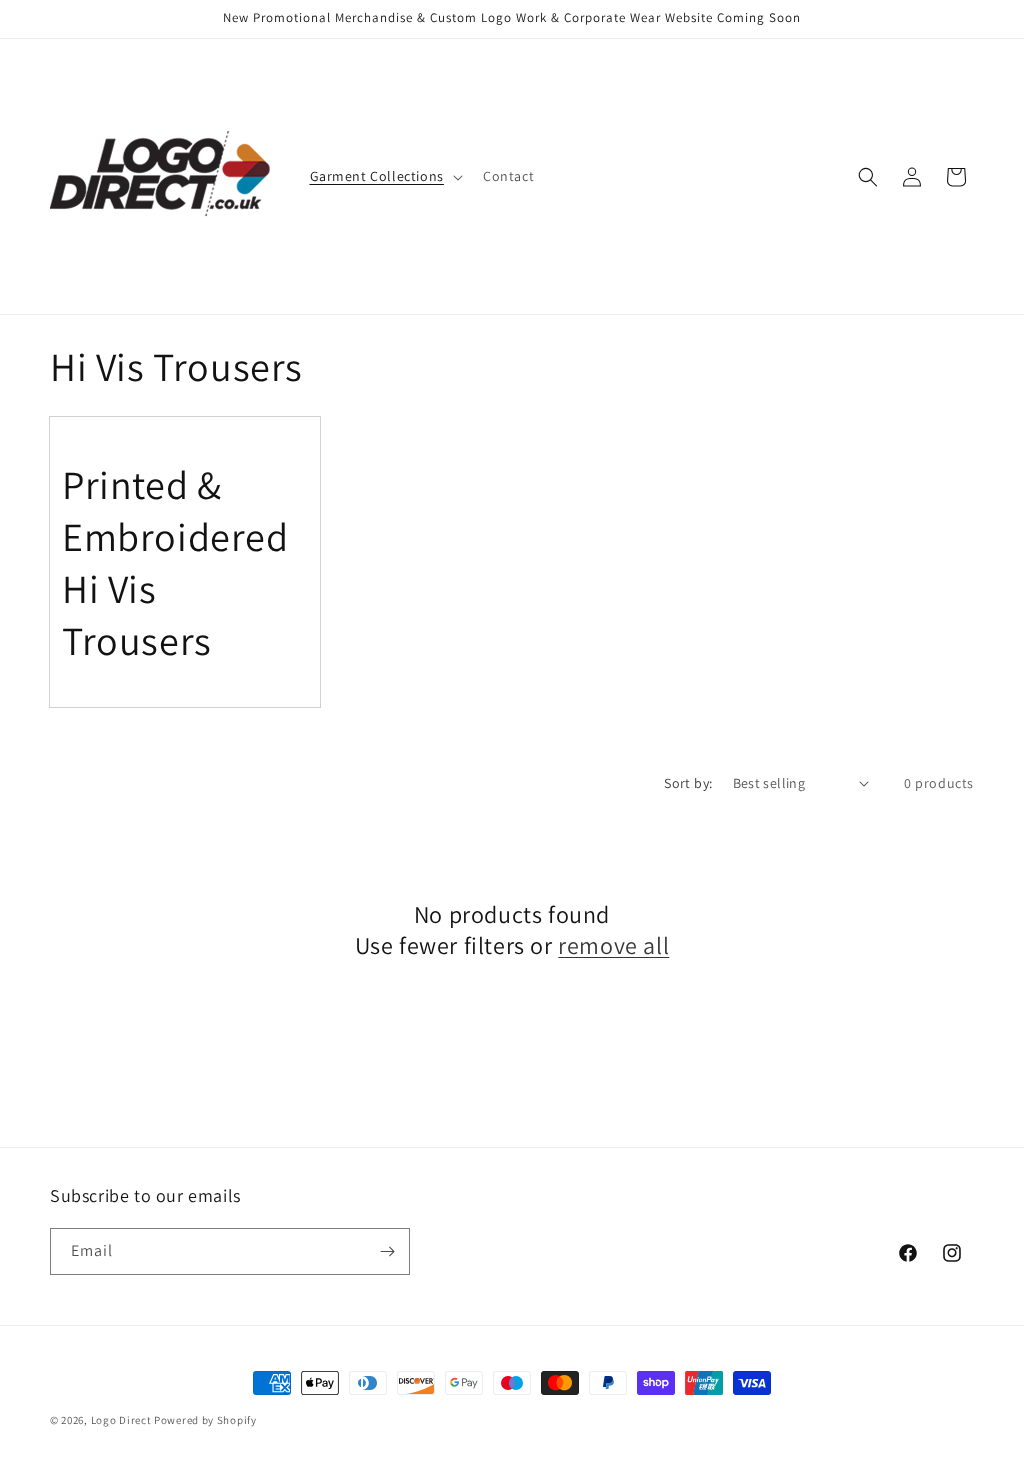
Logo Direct (121, 1420)
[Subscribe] (387, 1251)
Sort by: (688, 783)
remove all (613, 945)
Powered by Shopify (205, 1420)
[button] (384, 176)
